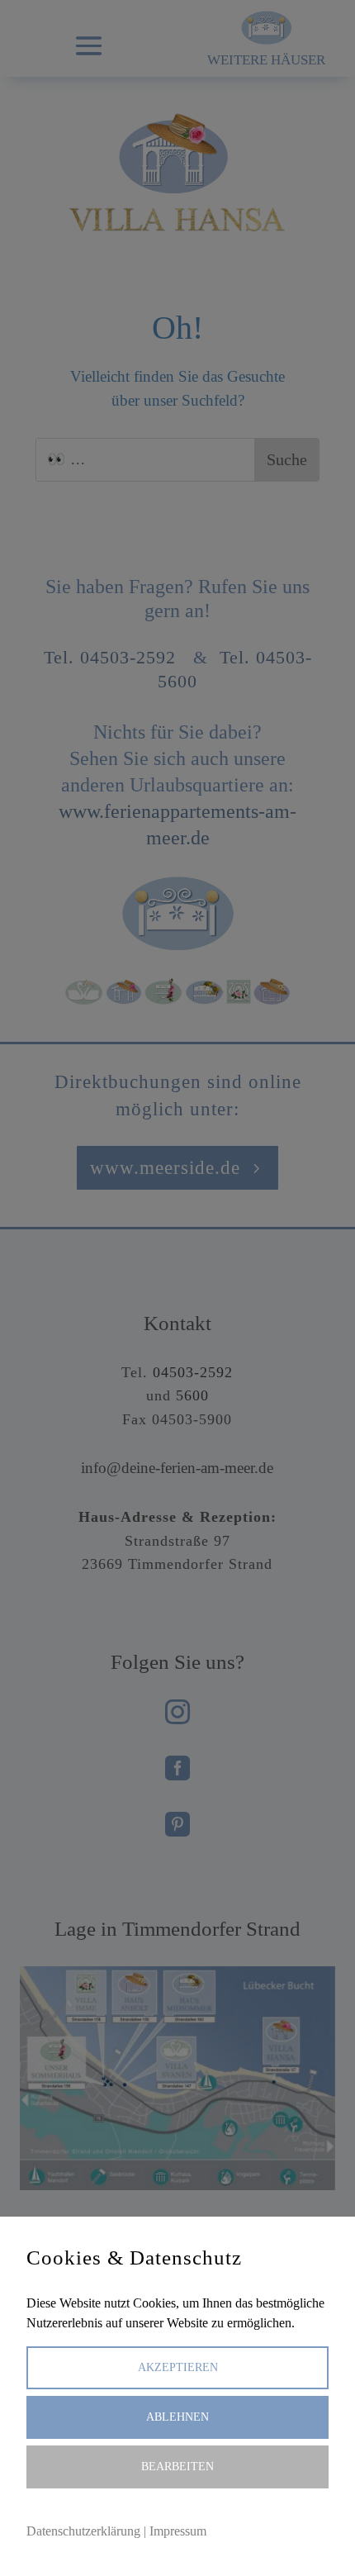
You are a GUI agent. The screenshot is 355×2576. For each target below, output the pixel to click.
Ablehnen (177, 2417)
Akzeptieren (178, 2367)
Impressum (178, 2531)
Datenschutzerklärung (83, 2531)
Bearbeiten (177, 2467)
